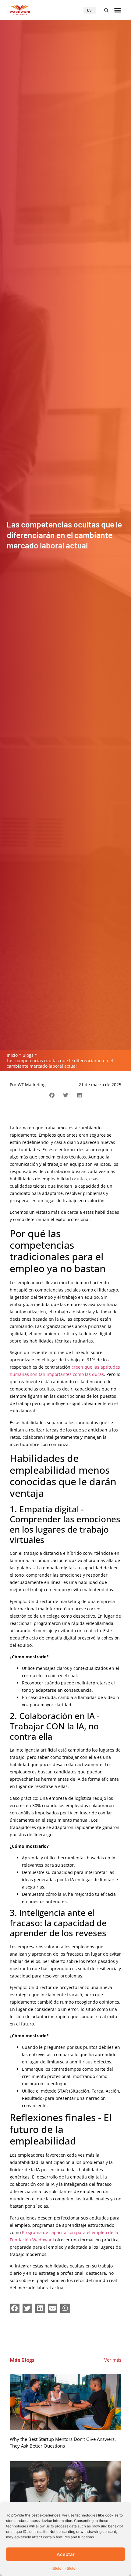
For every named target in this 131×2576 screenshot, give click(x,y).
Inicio (12, 1055)
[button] (106, 10)
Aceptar (66, 2554)
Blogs (28, 1055)
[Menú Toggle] (118, 10)
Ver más (113, 2360)
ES (89, 10)
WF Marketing (32, 1085)
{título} (57, 2568)
